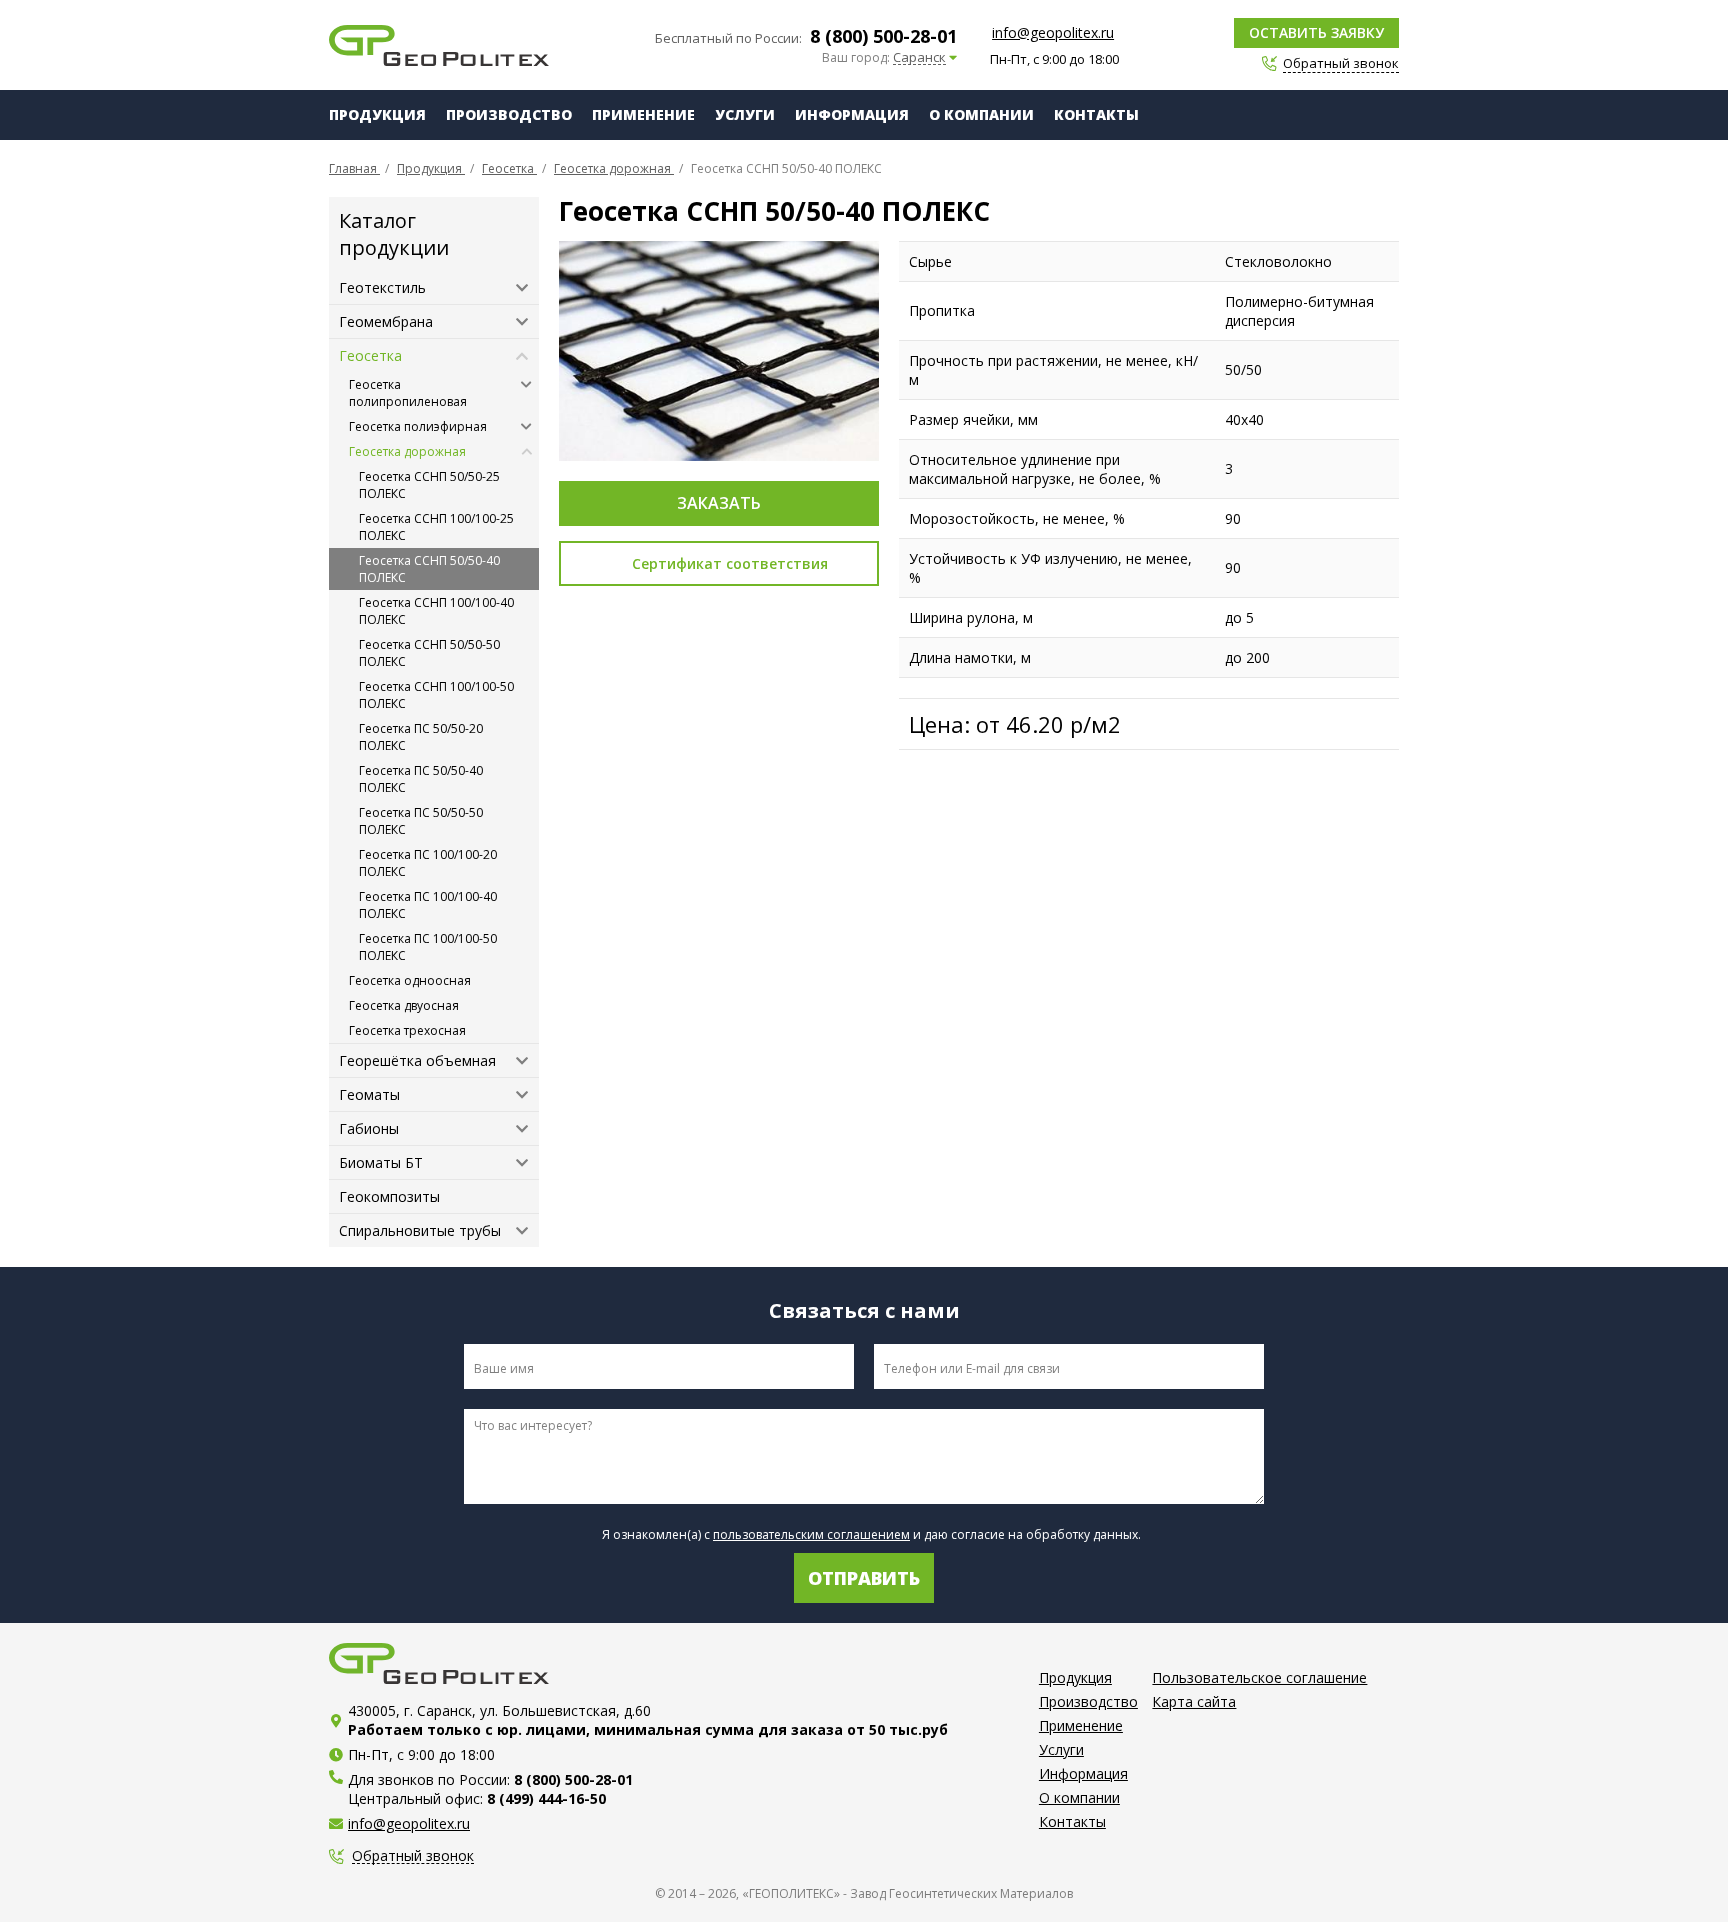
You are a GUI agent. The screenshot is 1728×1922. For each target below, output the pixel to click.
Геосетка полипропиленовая (408, 393)
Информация (852, 114)
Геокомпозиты (389, 1196)
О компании (981, 114)
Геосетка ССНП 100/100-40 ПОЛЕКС (436, 611)
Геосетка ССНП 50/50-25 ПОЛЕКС (429, 485)
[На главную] (439, 45)
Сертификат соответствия (730, 563)
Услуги (745, 114)
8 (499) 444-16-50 (546, 1798)
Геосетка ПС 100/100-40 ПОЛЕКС (428, 905)
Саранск (919, 58)
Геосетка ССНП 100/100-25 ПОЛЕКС (436, 527)
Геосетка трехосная (407, 1030)
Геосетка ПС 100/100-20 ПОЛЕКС (428, 863)
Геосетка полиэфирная (418, 426)
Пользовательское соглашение (1259, 1677)
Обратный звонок (413, 1856)
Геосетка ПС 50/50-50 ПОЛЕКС (421, 821)
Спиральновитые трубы (420, 1230)
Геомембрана (386, 321)
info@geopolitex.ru (1053, 32)
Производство (509, 114)
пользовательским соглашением (811, 1534)
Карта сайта (1194, 1701)
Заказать (719, 503)
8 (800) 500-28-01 (883, 36)
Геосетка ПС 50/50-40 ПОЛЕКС (421, 779)
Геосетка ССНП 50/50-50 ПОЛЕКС (429, 653)
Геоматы (369, 1094)
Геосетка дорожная (407, 451)
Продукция (377, 114)
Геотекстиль (382, 287)
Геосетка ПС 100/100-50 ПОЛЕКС (428, 947)
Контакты (1096, 114)
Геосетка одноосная (410, 980)
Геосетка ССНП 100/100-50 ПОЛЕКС (436, 695)
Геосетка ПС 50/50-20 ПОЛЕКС (421, 737)
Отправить (864, 1578)
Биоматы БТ (381, 1162)
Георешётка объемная (417, 1060)
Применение (643, 114)
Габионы (369, 1128)
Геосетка (370, 355)
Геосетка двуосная (404, 1005)
